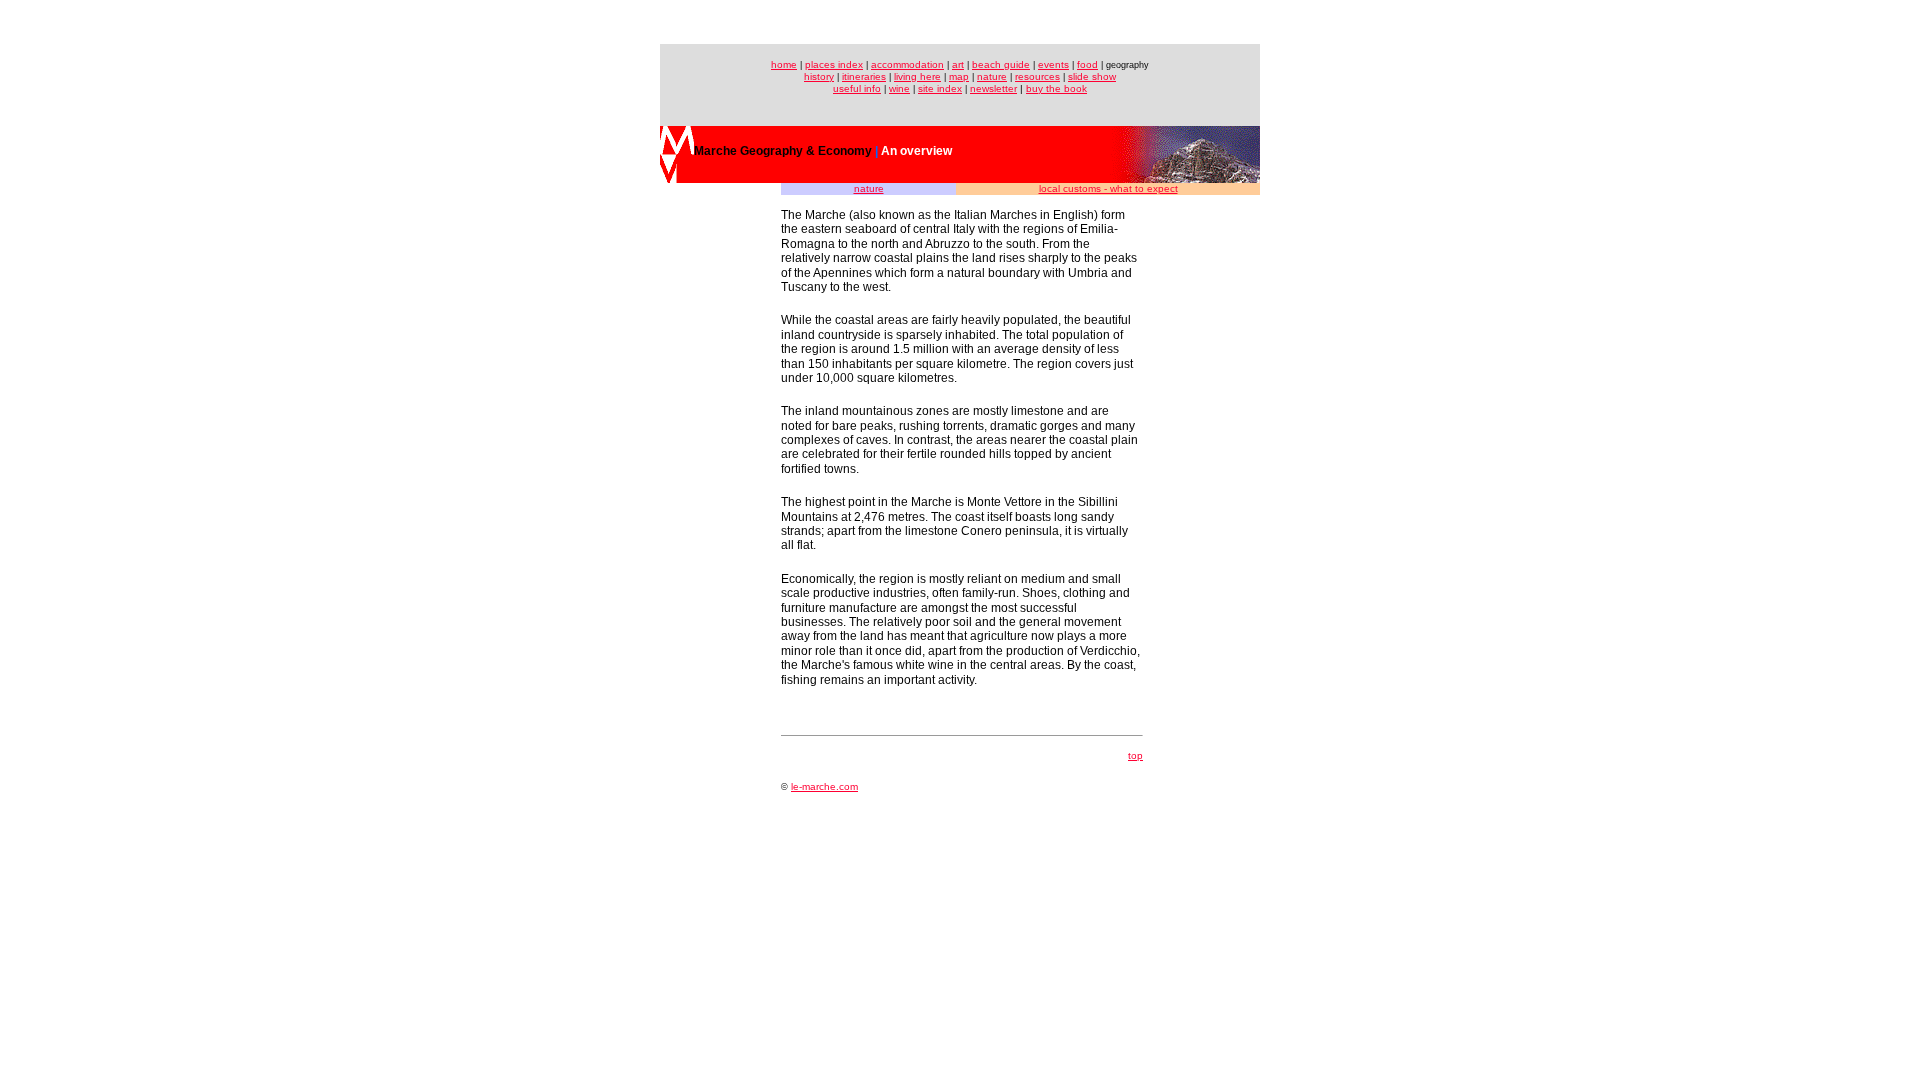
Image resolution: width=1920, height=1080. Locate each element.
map (959, 76)
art (958, 64)
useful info (857, 88)
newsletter (993, 88)
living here (917, 76)
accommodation (907, 64)
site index (940, 88)
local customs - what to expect (1108, 188)
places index (834, 64)
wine (899, 88)
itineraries (864, 76)
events (1053, 64)
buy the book (1056, 88)
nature (992, 76)
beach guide (1001, 64)
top (1135, 755)
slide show (1092, 76)
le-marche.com (824, 786)
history (819, 76)
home (784, 64)
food (1087, 64)
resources (1037, 76)
